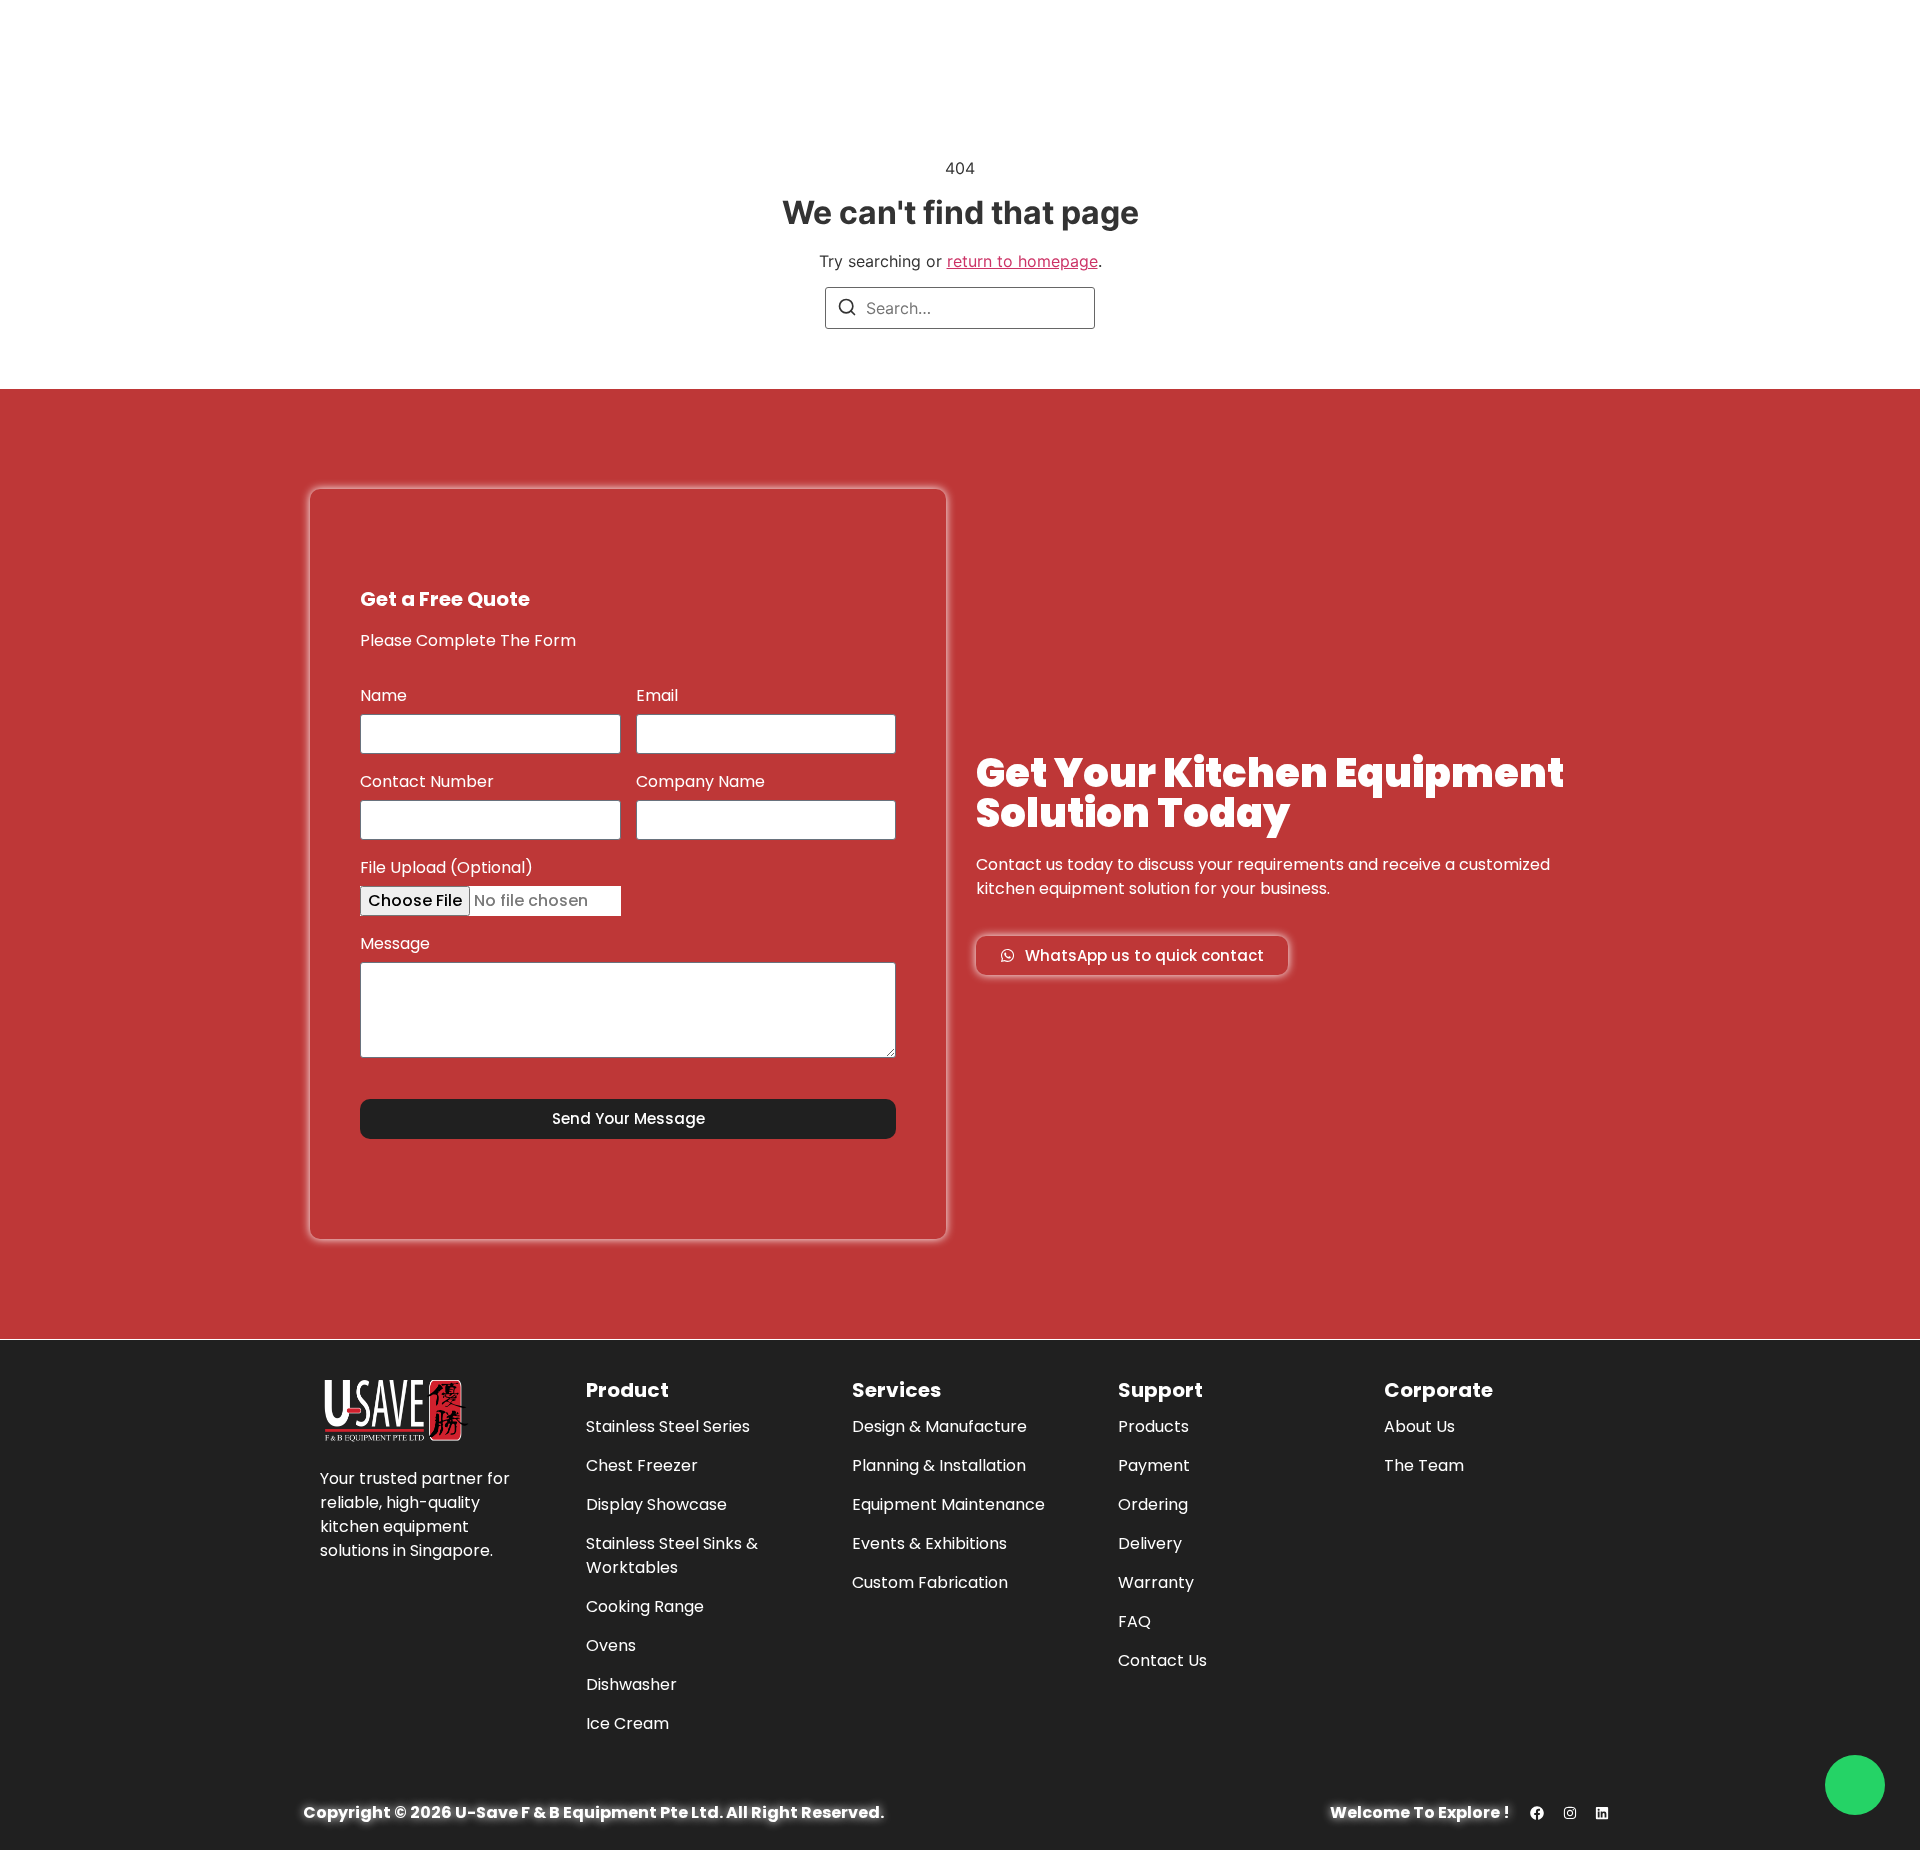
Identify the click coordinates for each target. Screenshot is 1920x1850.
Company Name (700, 783)
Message (395, 945)
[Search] (847, 310)
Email (657, 697)
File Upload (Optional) (446, 869)
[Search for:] (960, 308)
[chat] (1855, 1785)
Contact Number (427, 783)
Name (383, 697)
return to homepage (1022, 261)
